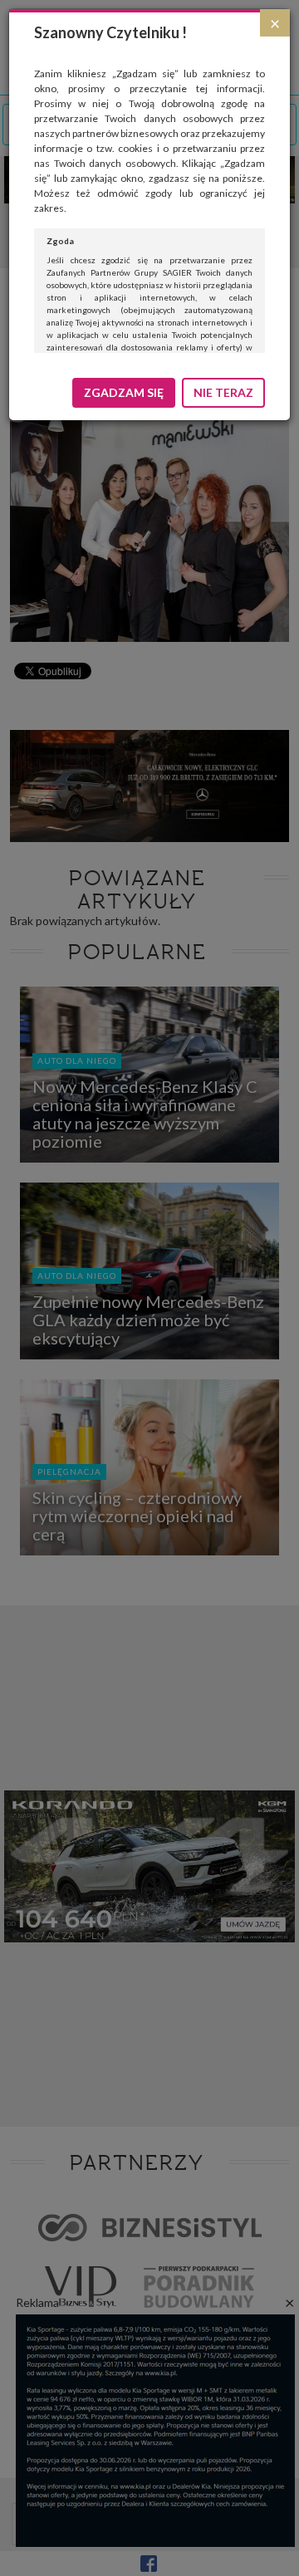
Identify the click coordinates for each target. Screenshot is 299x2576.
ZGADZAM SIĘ (124, 392)
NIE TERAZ (223, 392)
